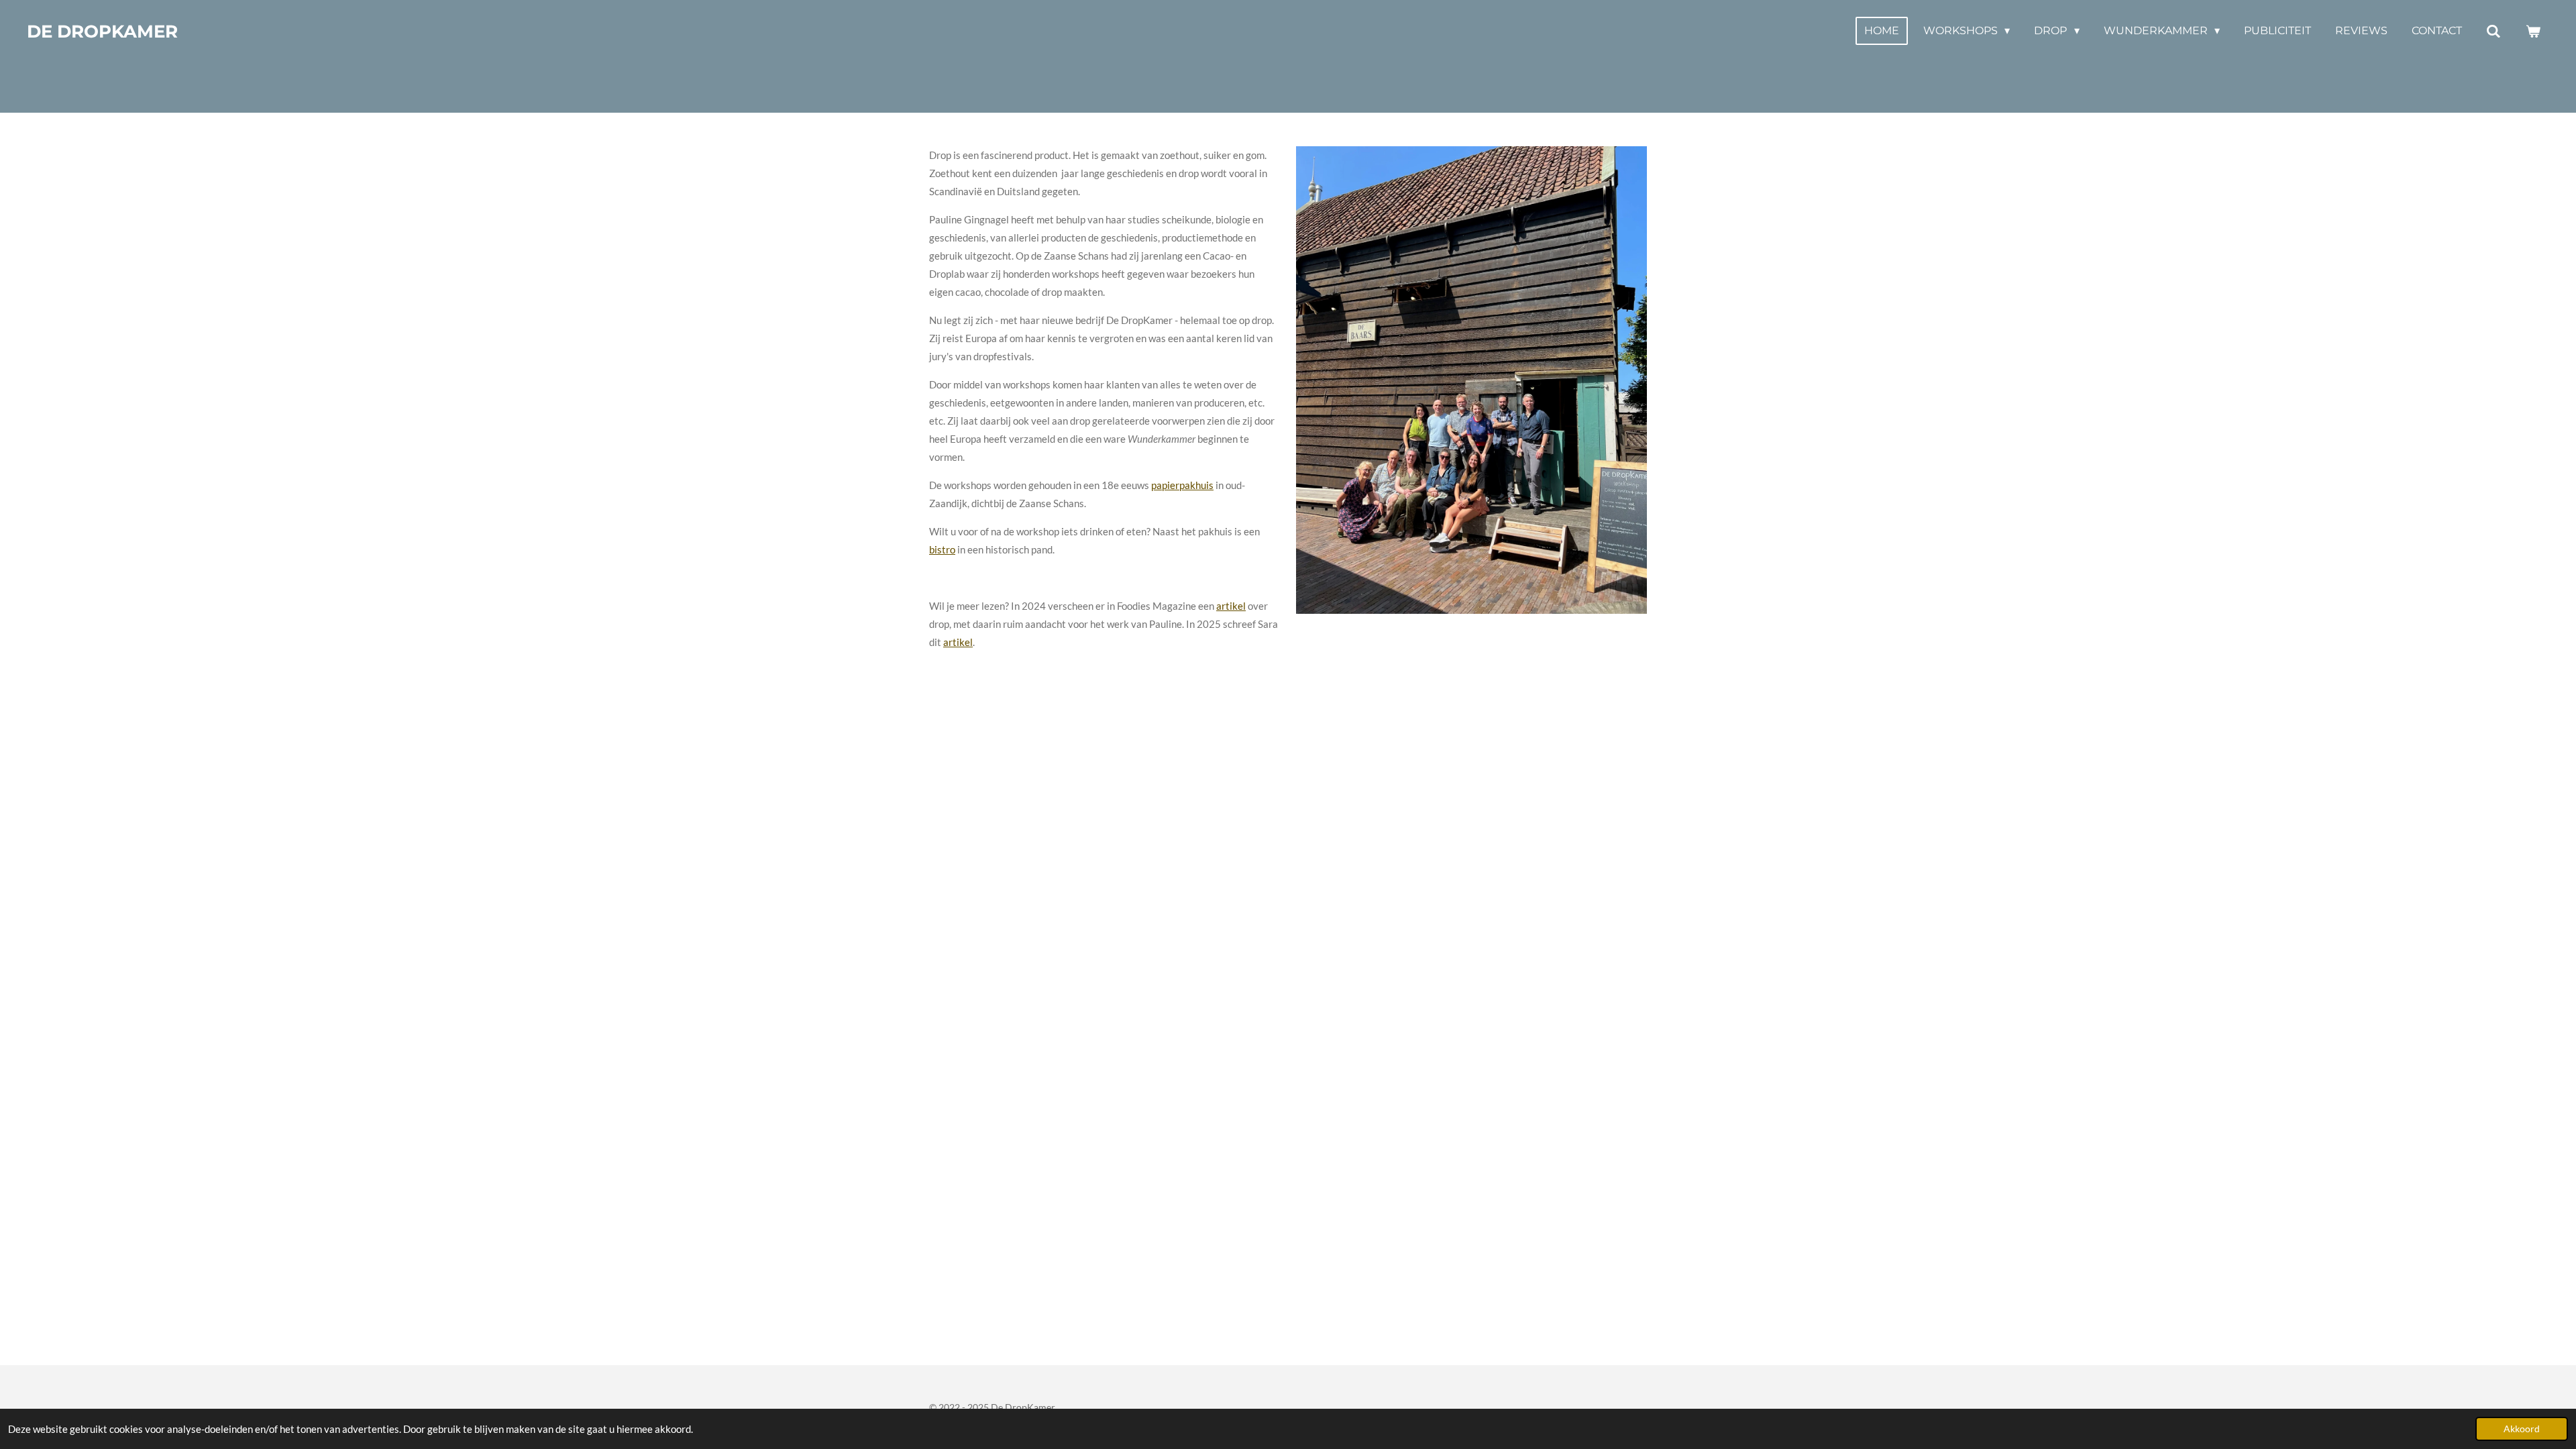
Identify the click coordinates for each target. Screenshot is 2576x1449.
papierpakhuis (1182, 485)
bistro (942, 549)
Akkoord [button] (2522, 1429)
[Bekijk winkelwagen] (2533, 31)
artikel (1231, 606)
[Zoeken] (2493, 31)
